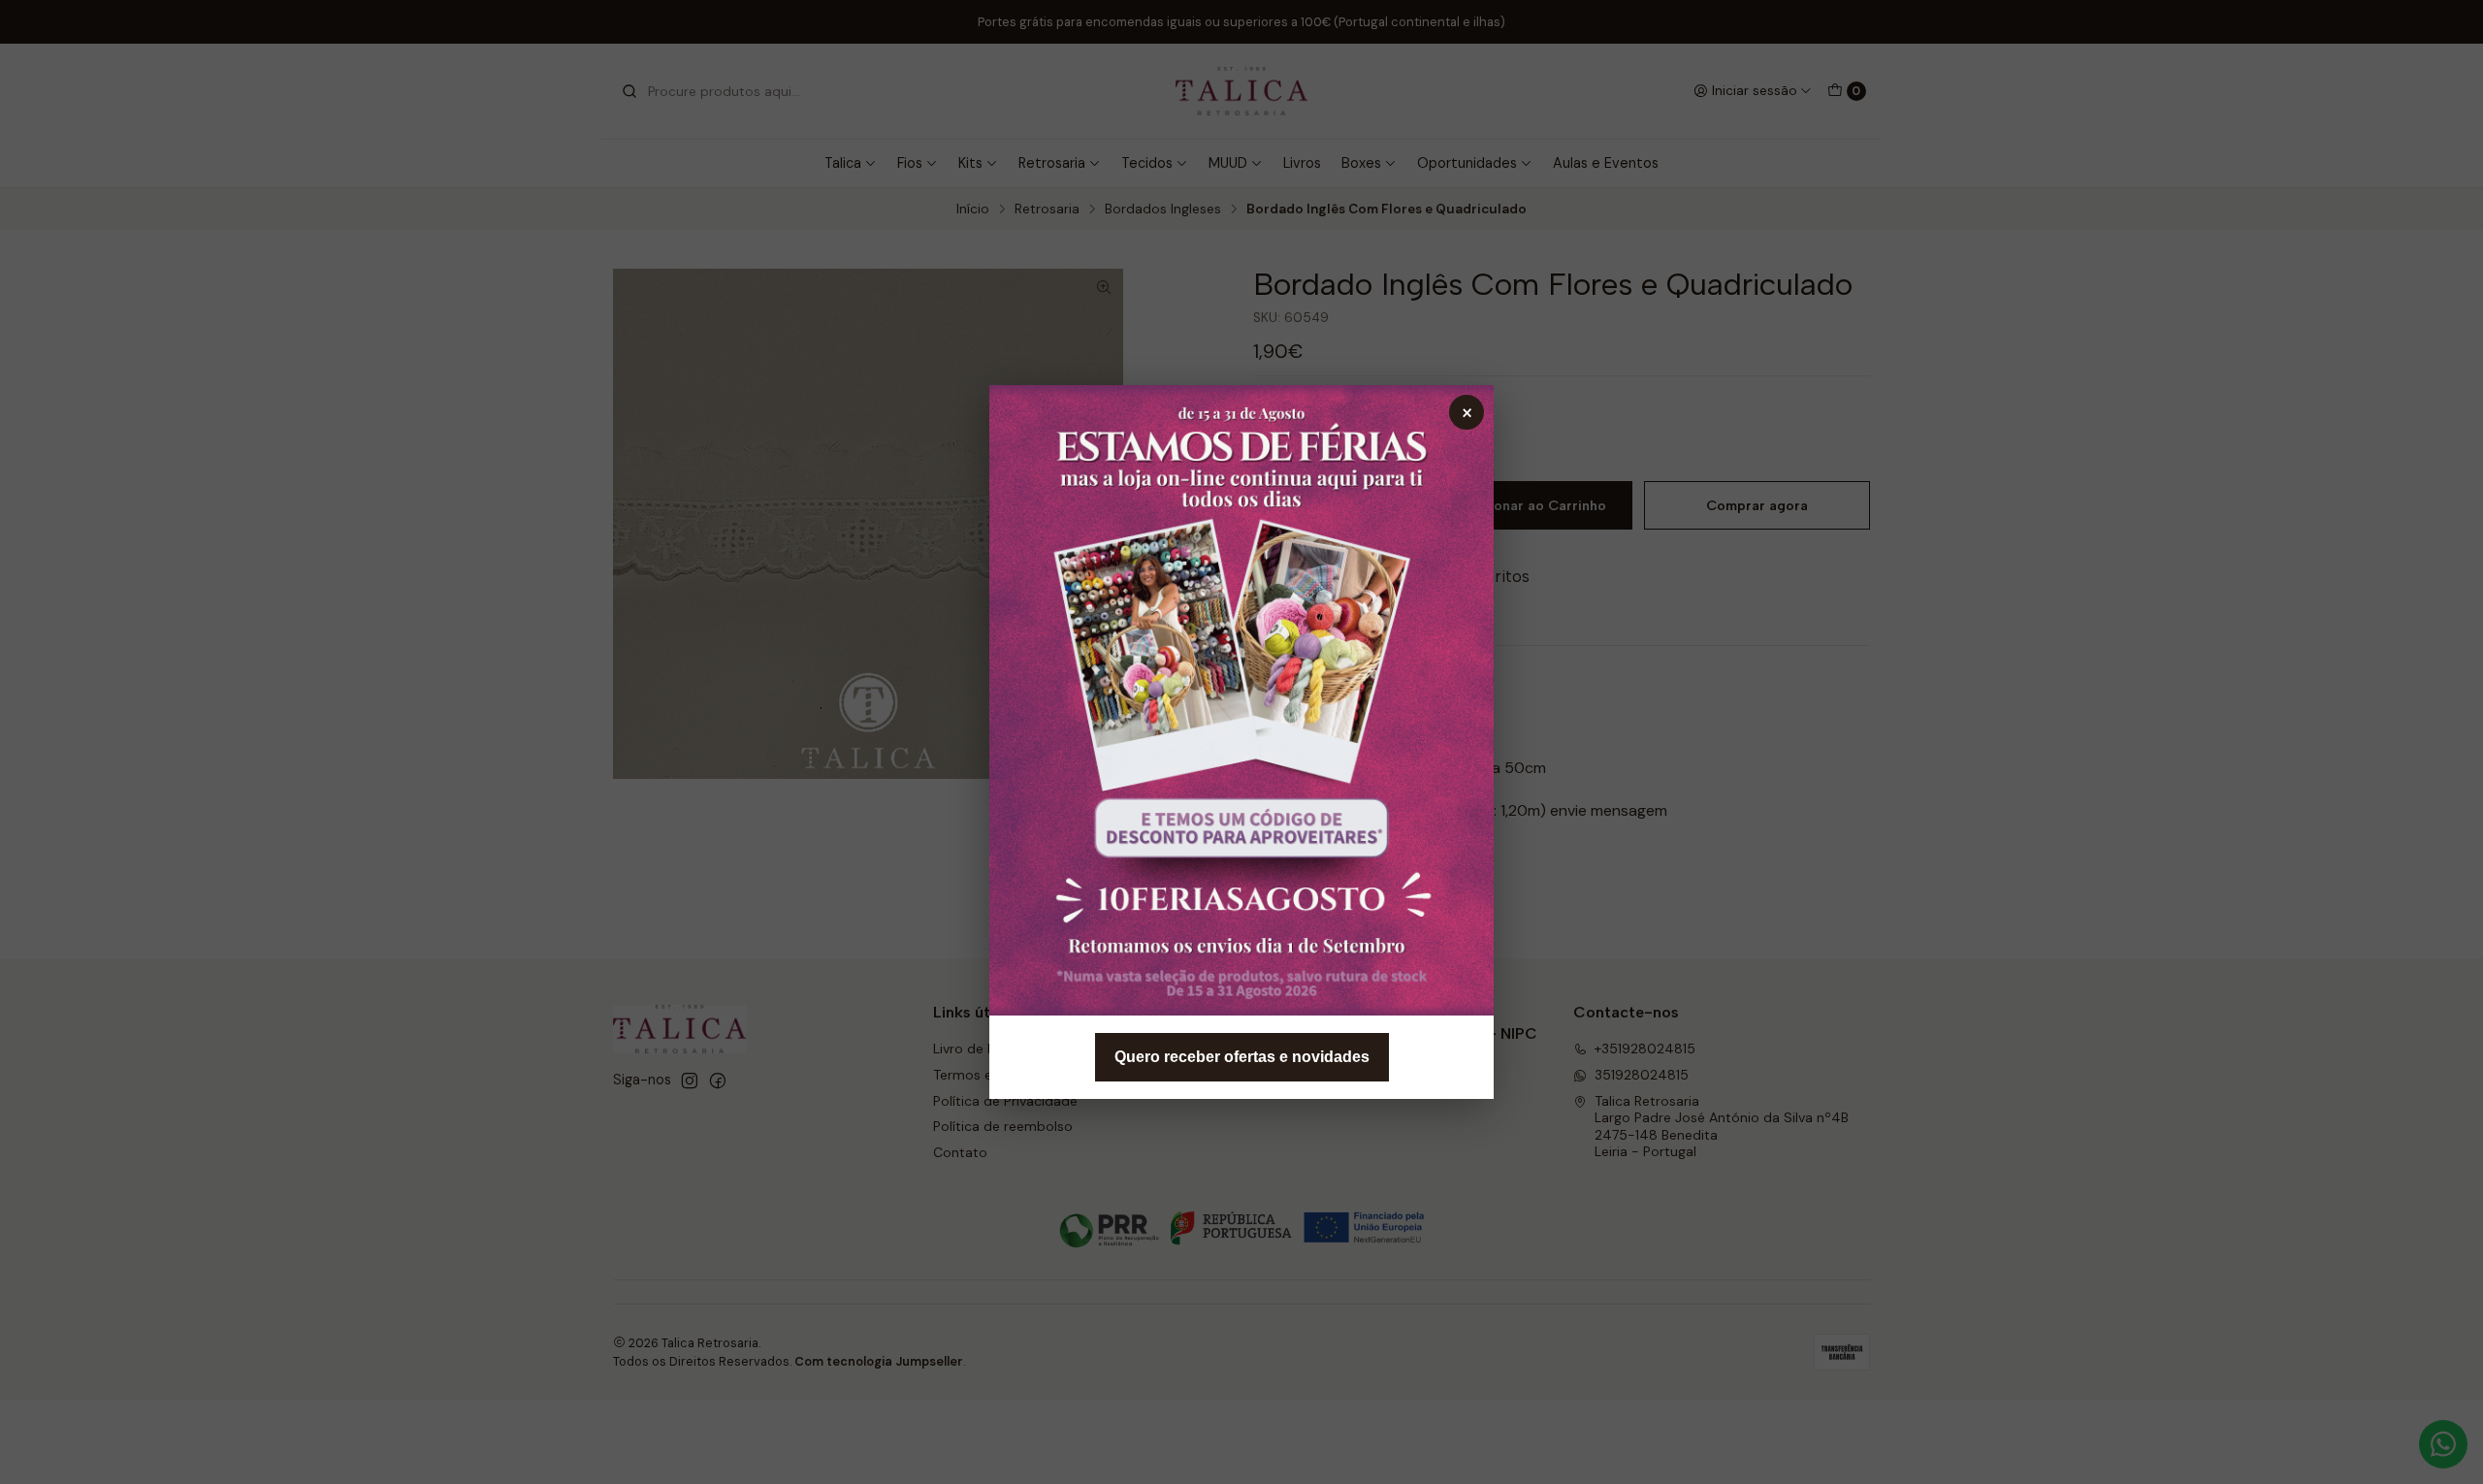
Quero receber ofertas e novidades (1242, 1057)
